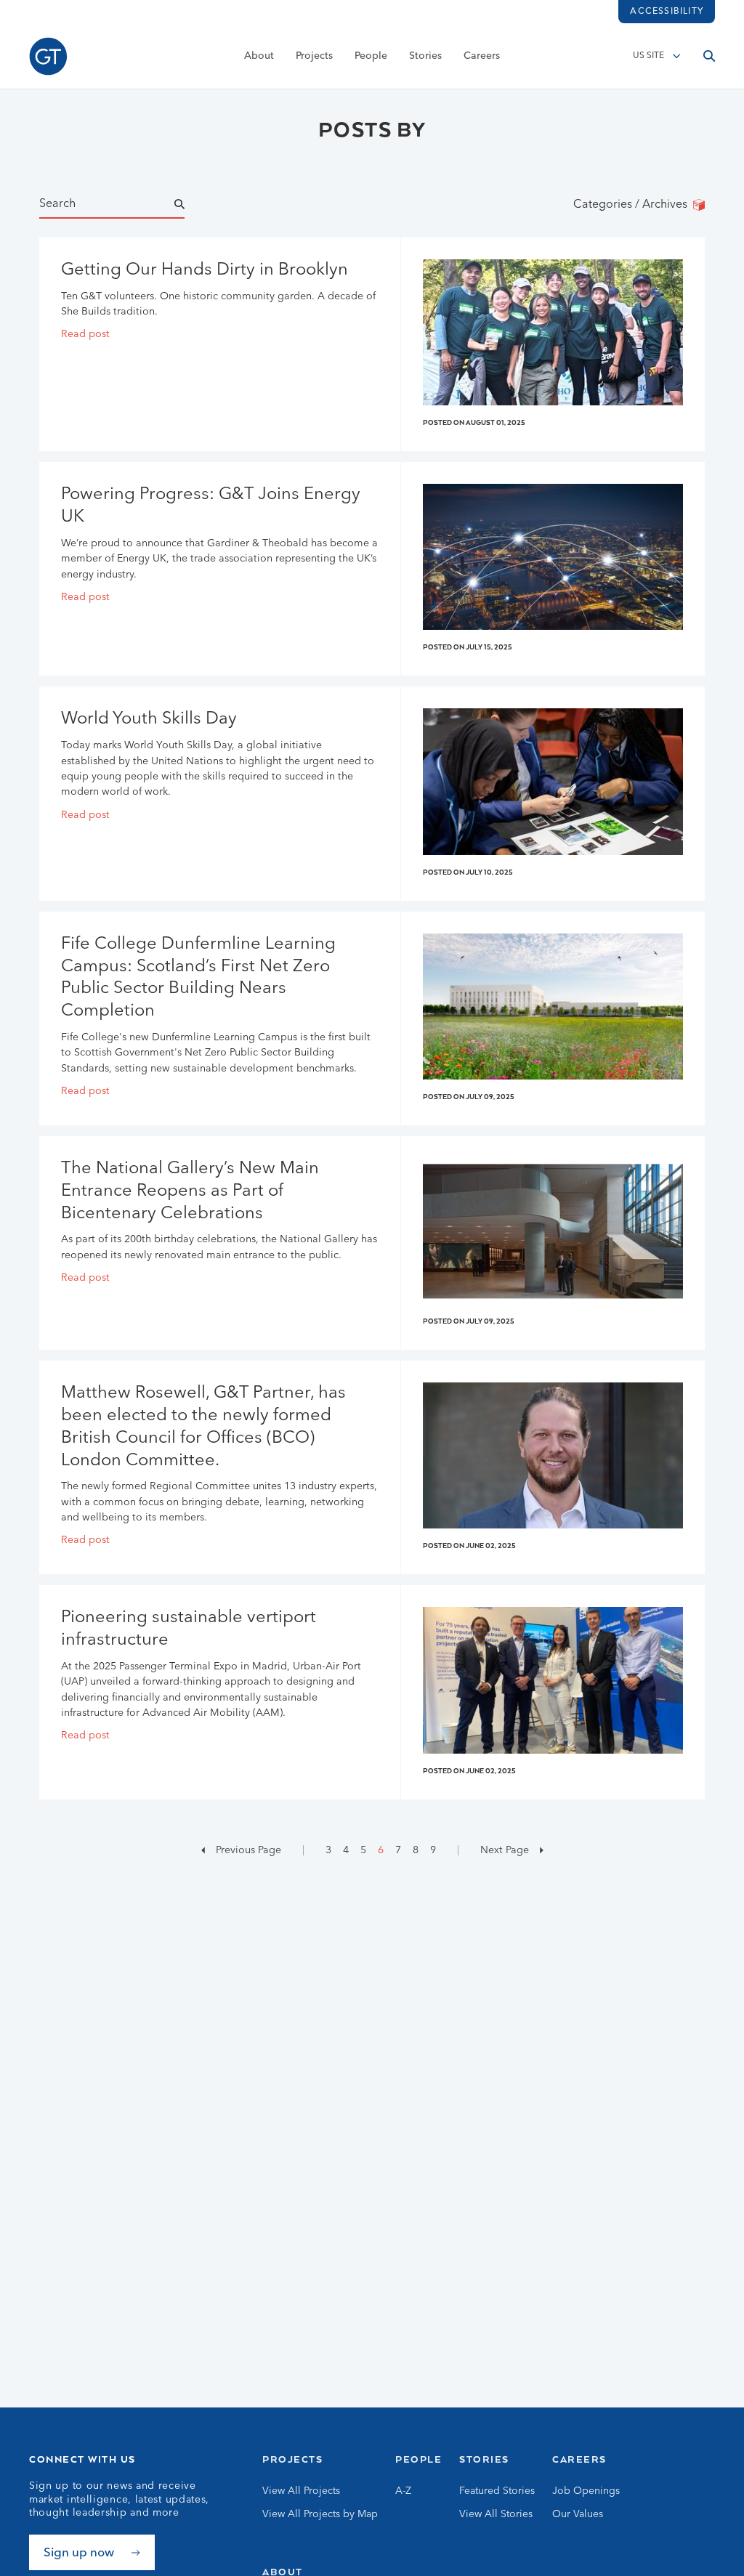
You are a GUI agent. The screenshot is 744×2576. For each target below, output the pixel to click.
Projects (314, 56)
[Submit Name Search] (193, 205)
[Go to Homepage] (48, 56)
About (259, 56)
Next (503, 1850)
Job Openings (586, 2491)
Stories (425, 56)
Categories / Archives (633, 205)
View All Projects (301, 2491)
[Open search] (709, 56)
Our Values (578, 2514)
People (371, 56)
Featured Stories (497, 2491)
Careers (482, 56)
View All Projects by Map (320, 2514)
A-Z (403, 2491)
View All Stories (496, 2514)
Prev (247, 1850)
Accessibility (667, 12)
